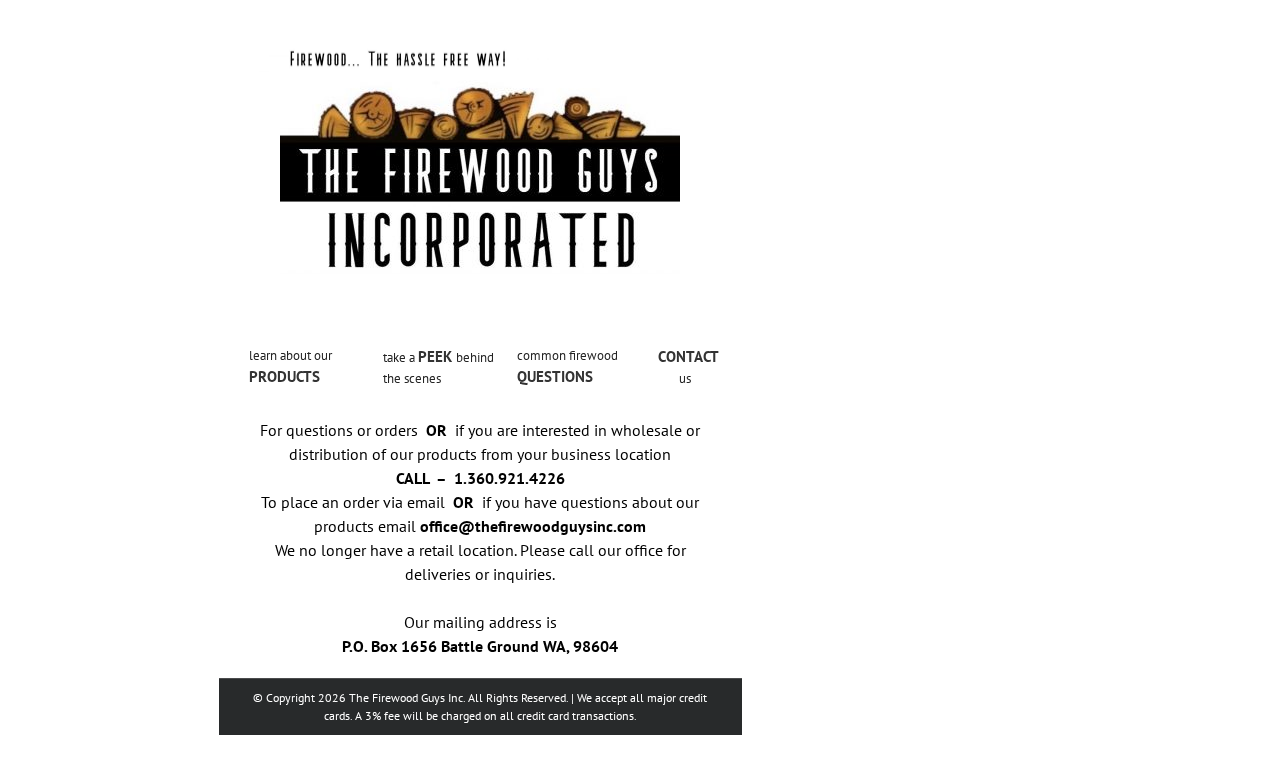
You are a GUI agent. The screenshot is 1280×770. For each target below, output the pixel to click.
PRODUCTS (284, 376)
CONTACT (688, 356)
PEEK (437, 356)
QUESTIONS (555, 376)
